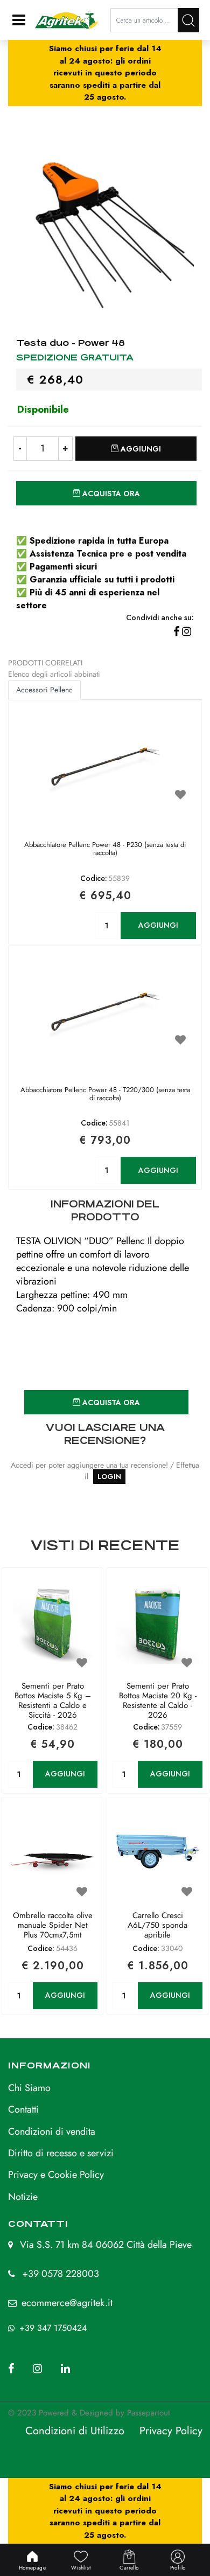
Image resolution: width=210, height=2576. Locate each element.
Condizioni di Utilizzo (75, 2431)
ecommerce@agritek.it (67, 2303)
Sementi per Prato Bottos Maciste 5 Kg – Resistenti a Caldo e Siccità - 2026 (53, 1700)
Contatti (23, 2109)
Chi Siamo (29, 2088)
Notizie (23, 2197)
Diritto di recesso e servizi (61, 2153)
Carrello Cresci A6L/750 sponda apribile (157, 1926)
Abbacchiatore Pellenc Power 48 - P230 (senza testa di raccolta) (105, 849)
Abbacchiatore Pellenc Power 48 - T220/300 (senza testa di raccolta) (105, 1095)
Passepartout (149, 2413)
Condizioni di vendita (52, 2131)
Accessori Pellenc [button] (44, 690)
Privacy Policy (171, 2431)
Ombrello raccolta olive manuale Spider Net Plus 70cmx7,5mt (53, 1926)
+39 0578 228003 (61, 2274)
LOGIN (109, 1477)
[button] (188, 20)
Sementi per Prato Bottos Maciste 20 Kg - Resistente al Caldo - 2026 (158, 1700)
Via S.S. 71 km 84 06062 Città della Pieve (106, 2245)
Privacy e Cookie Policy (56, 2175)
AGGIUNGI (158, 925)
